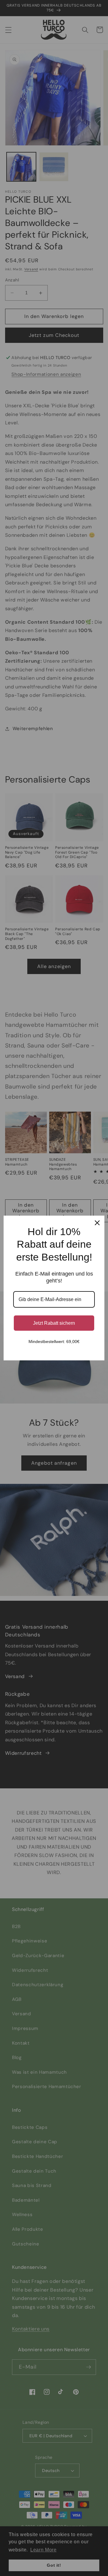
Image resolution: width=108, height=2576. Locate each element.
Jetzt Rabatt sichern (54, 1323)
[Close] (97, 1223)
